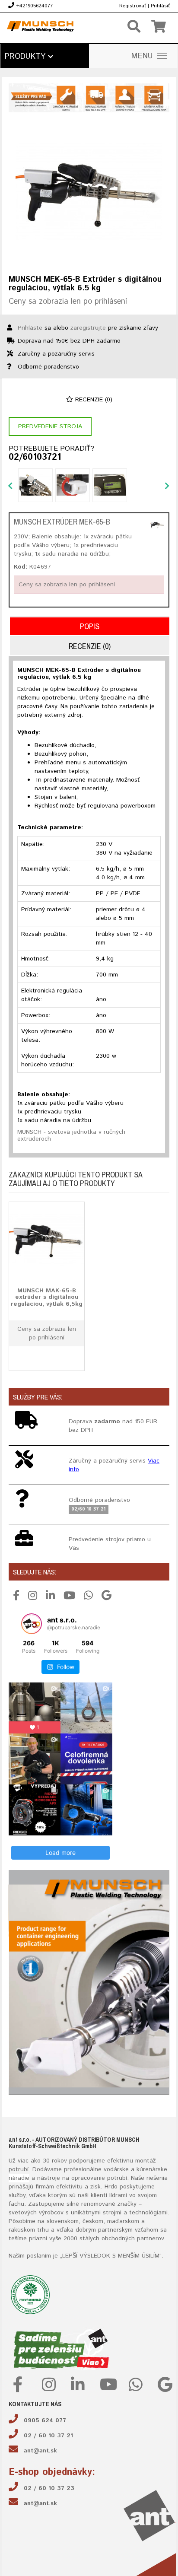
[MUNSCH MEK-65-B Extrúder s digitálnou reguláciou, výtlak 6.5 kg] (89, 192)
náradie (19, 2178)
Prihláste (30, 328)
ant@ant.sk (40, 2451)
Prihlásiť (160, 6)
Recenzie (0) (93, 400)
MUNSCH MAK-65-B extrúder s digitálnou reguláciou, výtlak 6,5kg (47, 1297)
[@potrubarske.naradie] (32, 1624)
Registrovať (133, 6)
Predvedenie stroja (50, 426)
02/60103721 (35, 458)
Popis (90, 626)
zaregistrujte (88, 328)
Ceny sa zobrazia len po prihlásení (68, 302)
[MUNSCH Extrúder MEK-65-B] (157, 525)
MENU (142, 56)
